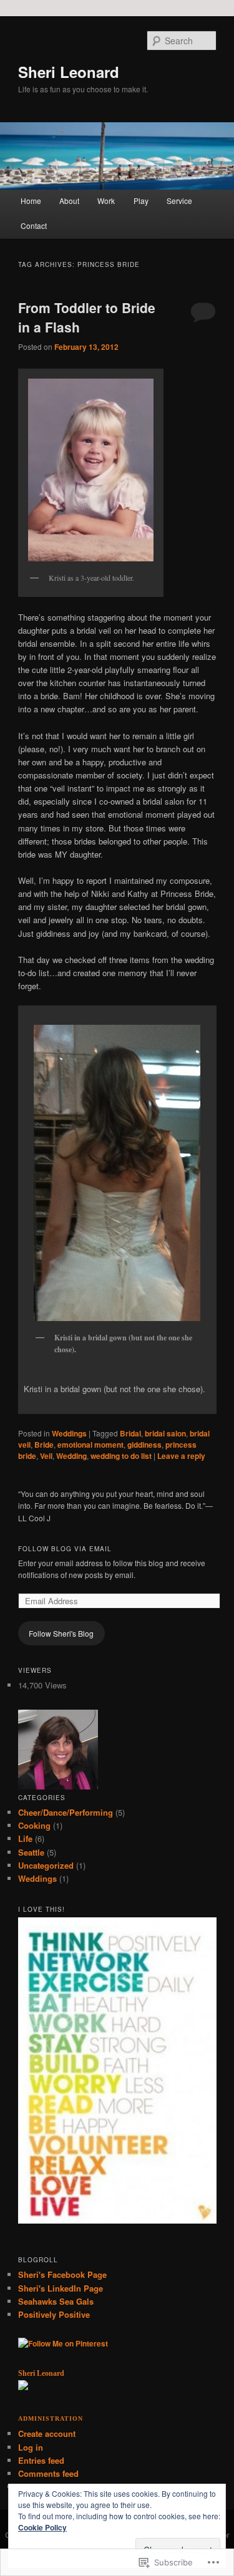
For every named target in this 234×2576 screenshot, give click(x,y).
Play (141, 201)
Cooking (34, 1825)
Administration (51, 2419)
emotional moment (90, 1445)
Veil (46, 1456)
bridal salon (165, 1433)
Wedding (71, 1456)
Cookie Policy (42, 2527)
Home (31, 201)
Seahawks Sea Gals (56, 2301)
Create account (47, 2433)
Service (179, 201)
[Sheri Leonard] (23, 2387)
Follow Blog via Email (65, 1549)
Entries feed (41, 2460)
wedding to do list (121, 1456)
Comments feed (48, 2473)
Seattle (31, 1852)
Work (106, 201)
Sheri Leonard (69, 72)
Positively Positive (54, 2314)
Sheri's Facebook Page (62, 2274)
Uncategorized (46, 1865)
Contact (34, 225)
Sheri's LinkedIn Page (61, 2288)
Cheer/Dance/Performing (66, 1812)
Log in (31, 2447)
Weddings (69, 1433)
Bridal (130, 1433)
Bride (44, 1445)
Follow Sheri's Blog (61, 1633)
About (69, 201)
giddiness (144, 1445)
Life (25, 1838)
